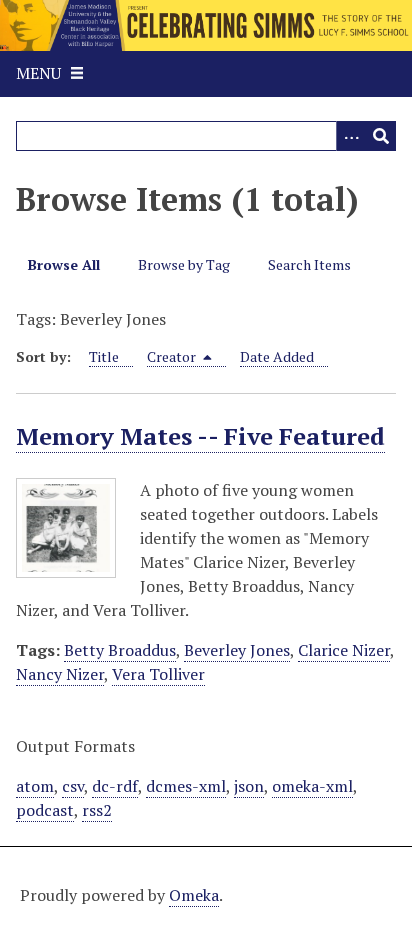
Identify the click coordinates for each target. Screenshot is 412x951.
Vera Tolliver (158, 674)
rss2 (97, 810)
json (249, 786)
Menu (38, 73)
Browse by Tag (184, 264)
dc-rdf (115, 786)
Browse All (64, 264)
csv (73, 786)
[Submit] (381, 136)
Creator (173, 356)
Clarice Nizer (344, 650)
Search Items (309, 264)
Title (104, 356)
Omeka (194, 895)
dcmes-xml (186, 786)
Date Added (277, 356)
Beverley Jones (237, 650)
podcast (45, 810)
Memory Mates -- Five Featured (200, 436)
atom (35, 786)
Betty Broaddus (120, 650)
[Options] (351, 136)
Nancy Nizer (60, 674)
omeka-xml (312, 786)
